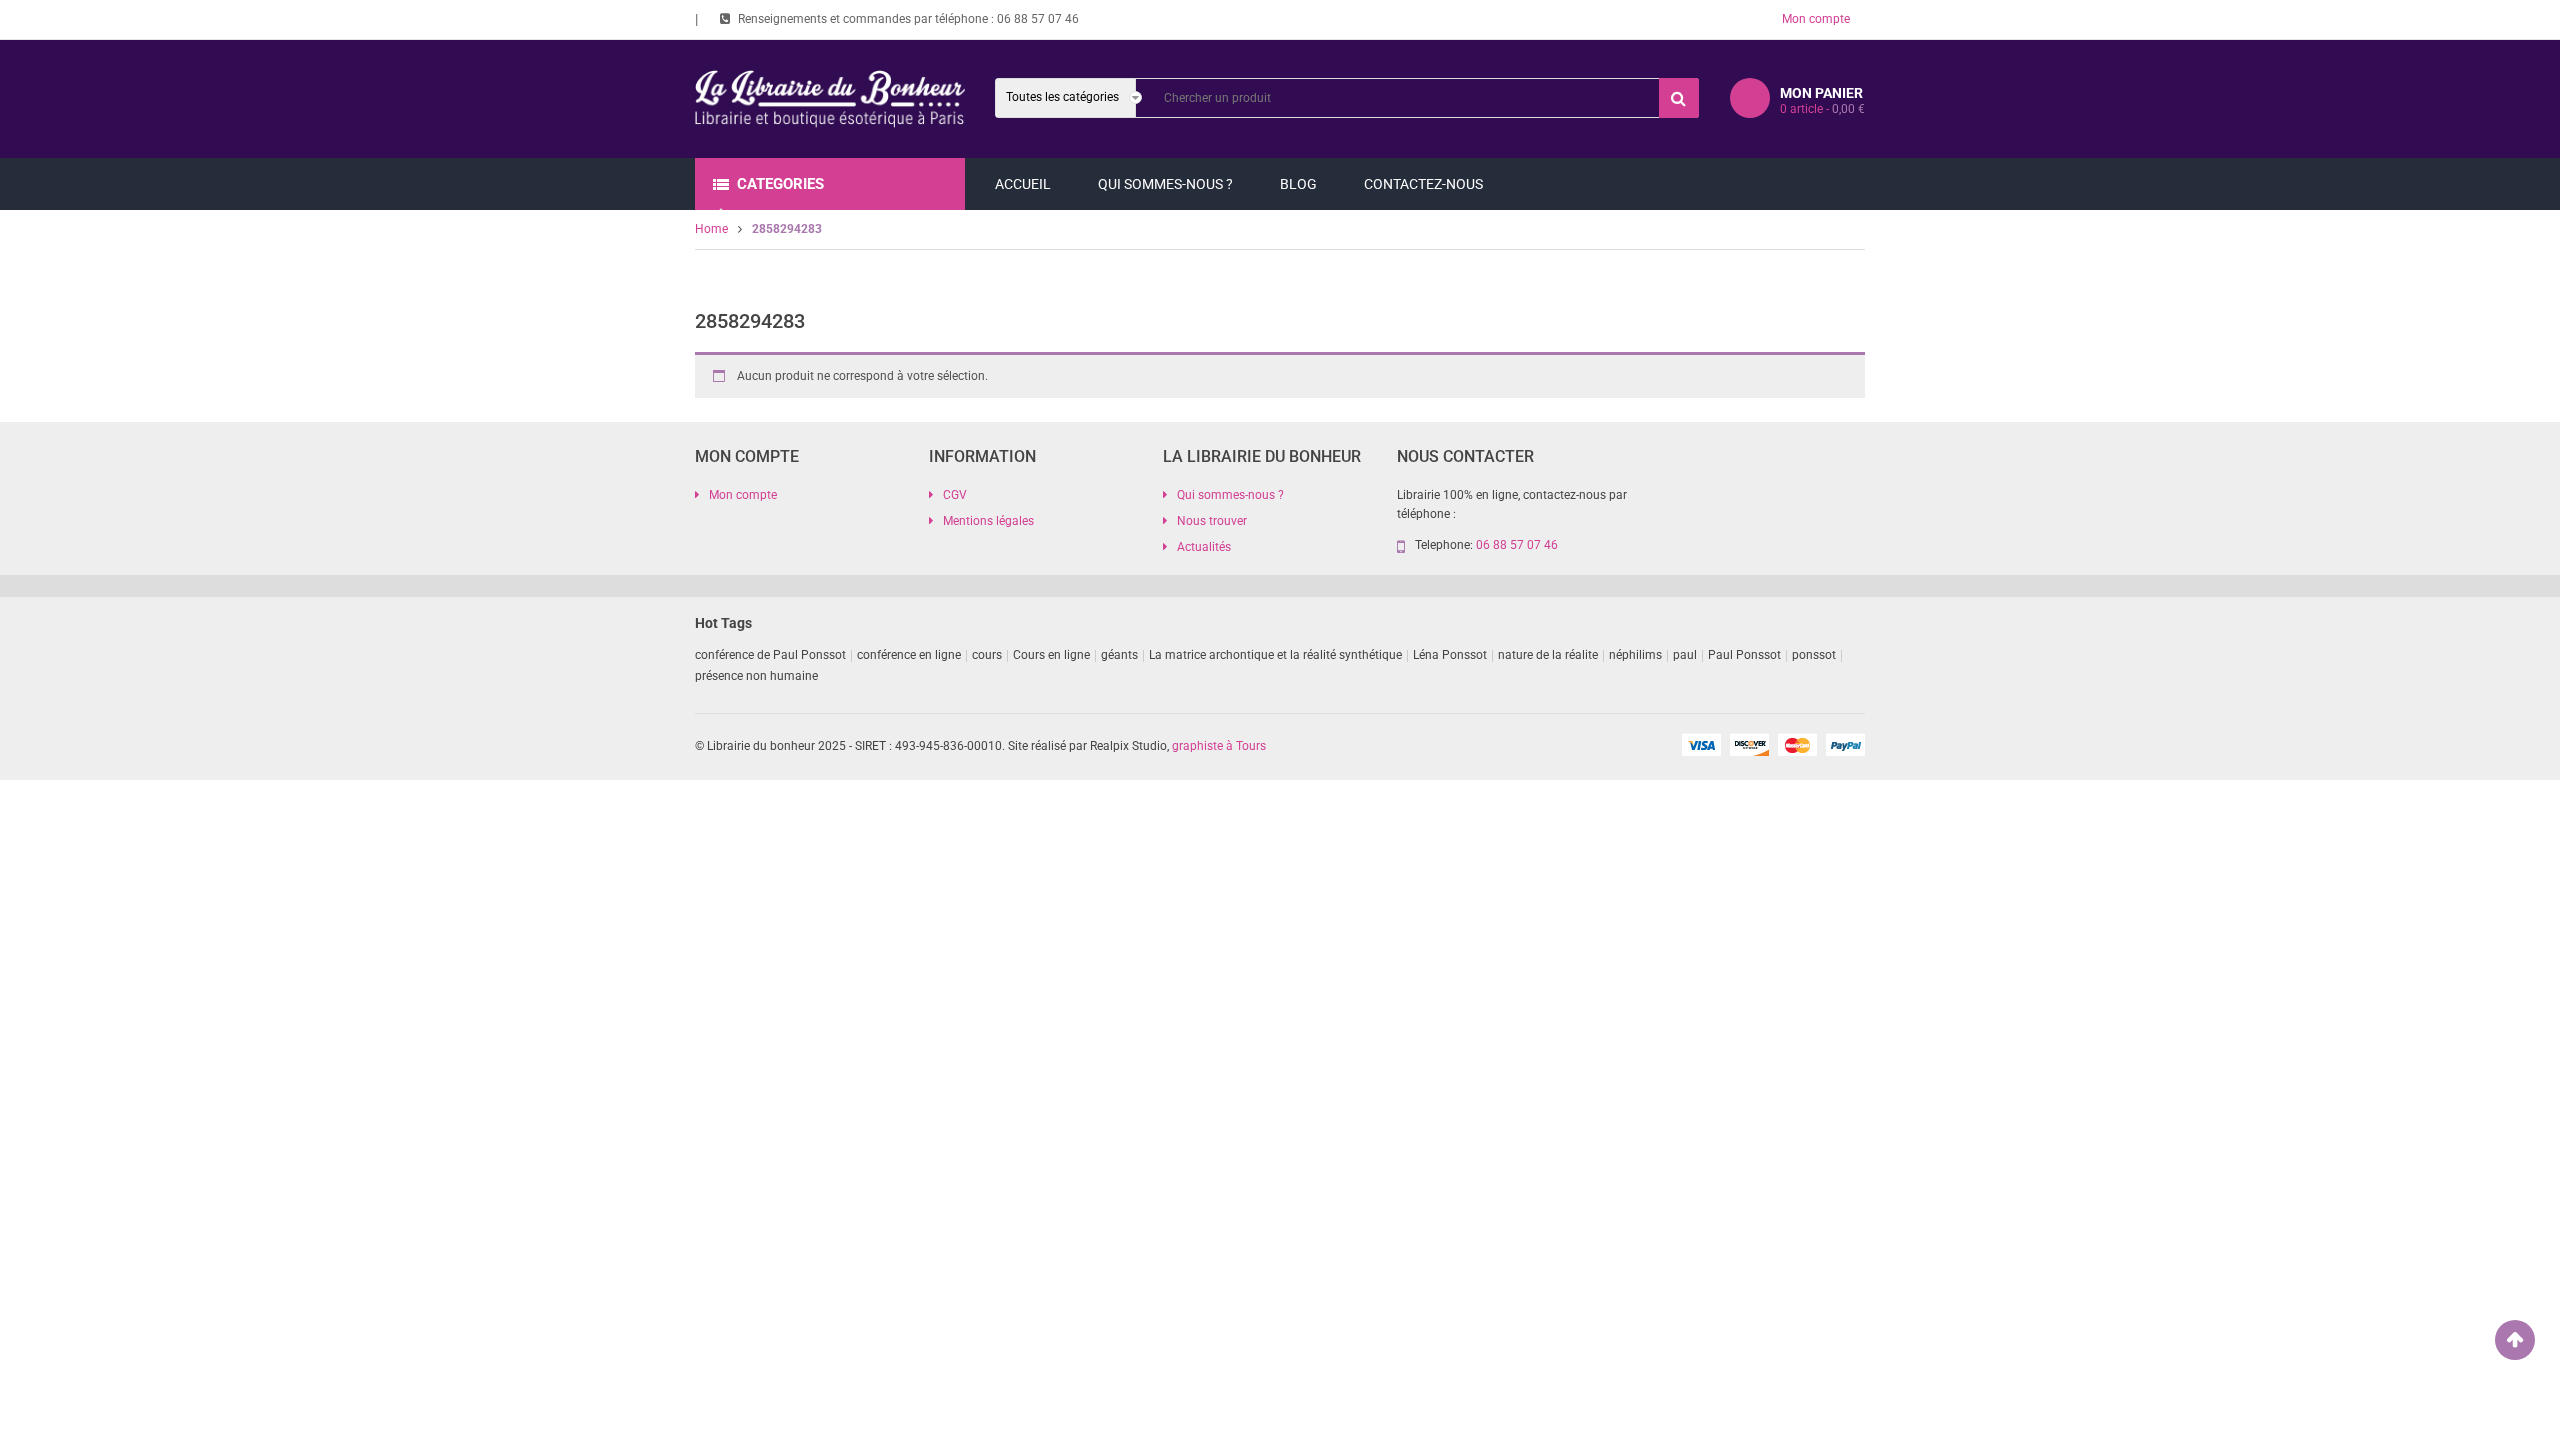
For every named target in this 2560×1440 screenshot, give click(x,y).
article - (1822, 109)
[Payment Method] (1701, 744)
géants (1119, 655)
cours (987, 655)
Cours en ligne (1051, 655)
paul (1685, 655)
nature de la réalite (1548, 655)
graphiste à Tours (1219, 746)
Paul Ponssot (1744, 655)
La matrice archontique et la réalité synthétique (1275, 655)
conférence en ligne (909, 655)
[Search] (1679, 98)
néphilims (1635, 655)
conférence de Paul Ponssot (770, 655)
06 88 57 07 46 (1038, 19)
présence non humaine (756, 676)
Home (711, 229)
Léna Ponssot (1450, 655)
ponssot (1814, 655)
